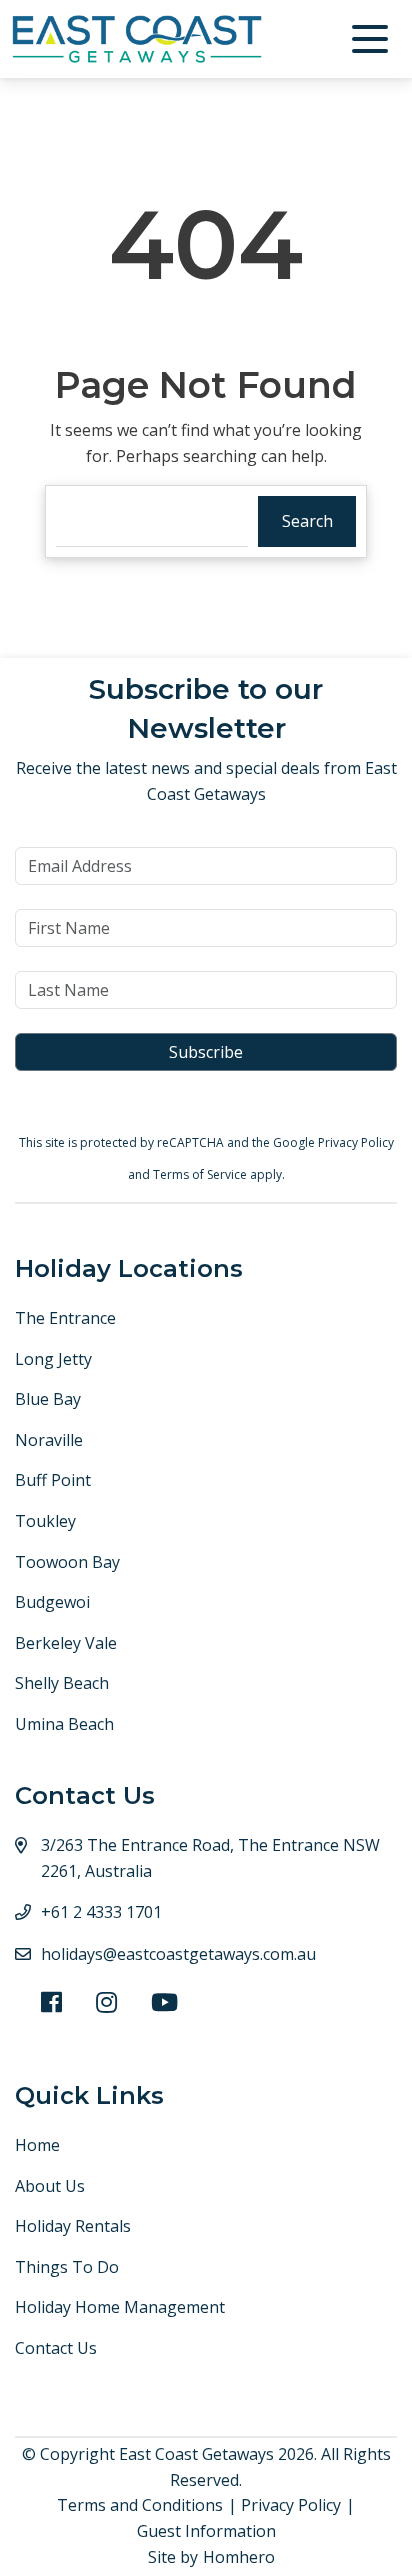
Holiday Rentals (73, 2226)
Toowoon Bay (67, 1562)
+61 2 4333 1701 (101, 1912)
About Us (50, 2186)
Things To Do (67, 2267)
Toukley (45, 1521)
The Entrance (65, 1318)
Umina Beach (64, 1724)
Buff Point (53, 1480)
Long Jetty (53, 1359)
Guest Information (206, 2531)
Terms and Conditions (140, 2505)
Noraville (49, 1440)
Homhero (239, 2557)
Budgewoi (52, 1602)
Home (37, 2145)
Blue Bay (48, 1399)
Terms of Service (201, 1174)
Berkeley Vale (66, 1643)
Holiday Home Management (120, 2307)
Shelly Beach (62, 1683)
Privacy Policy (356, 1142)
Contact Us (56, 2348)
